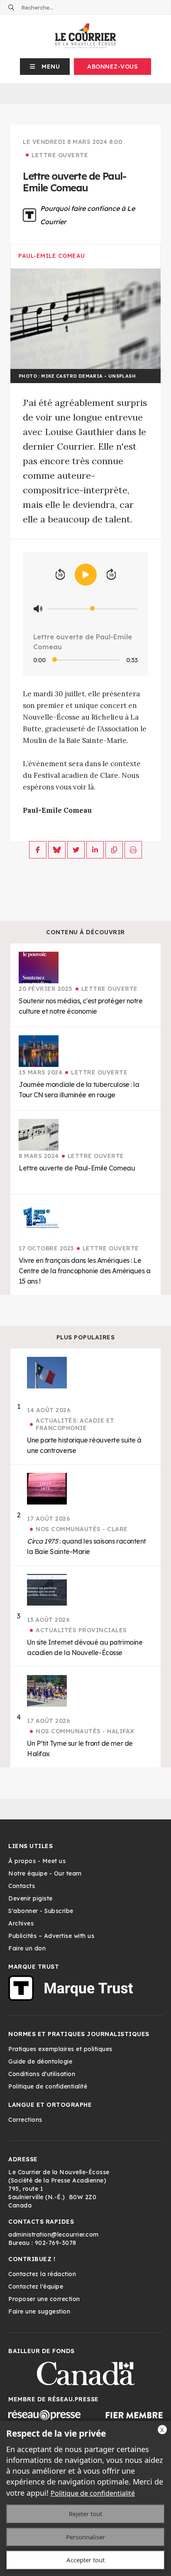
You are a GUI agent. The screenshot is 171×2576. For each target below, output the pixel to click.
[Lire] (86, 575)
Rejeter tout (85, 2514)
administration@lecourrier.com (54, 2235)
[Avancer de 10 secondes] (111, 575)
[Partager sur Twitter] (76, 850)
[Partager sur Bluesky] (57, 850)
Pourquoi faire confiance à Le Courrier (88, 215)
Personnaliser (85, 2537)
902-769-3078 (56, 2243)
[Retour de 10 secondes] (60, 575)
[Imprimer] (133, 850)
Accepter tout (85, 2560)
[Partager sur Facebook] (38, 850)
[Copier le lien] (114, 850)
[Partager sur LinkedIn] (95, 850)
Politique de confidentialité (93, 2493)
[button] (45, 67)
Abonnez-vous (112, 67)
